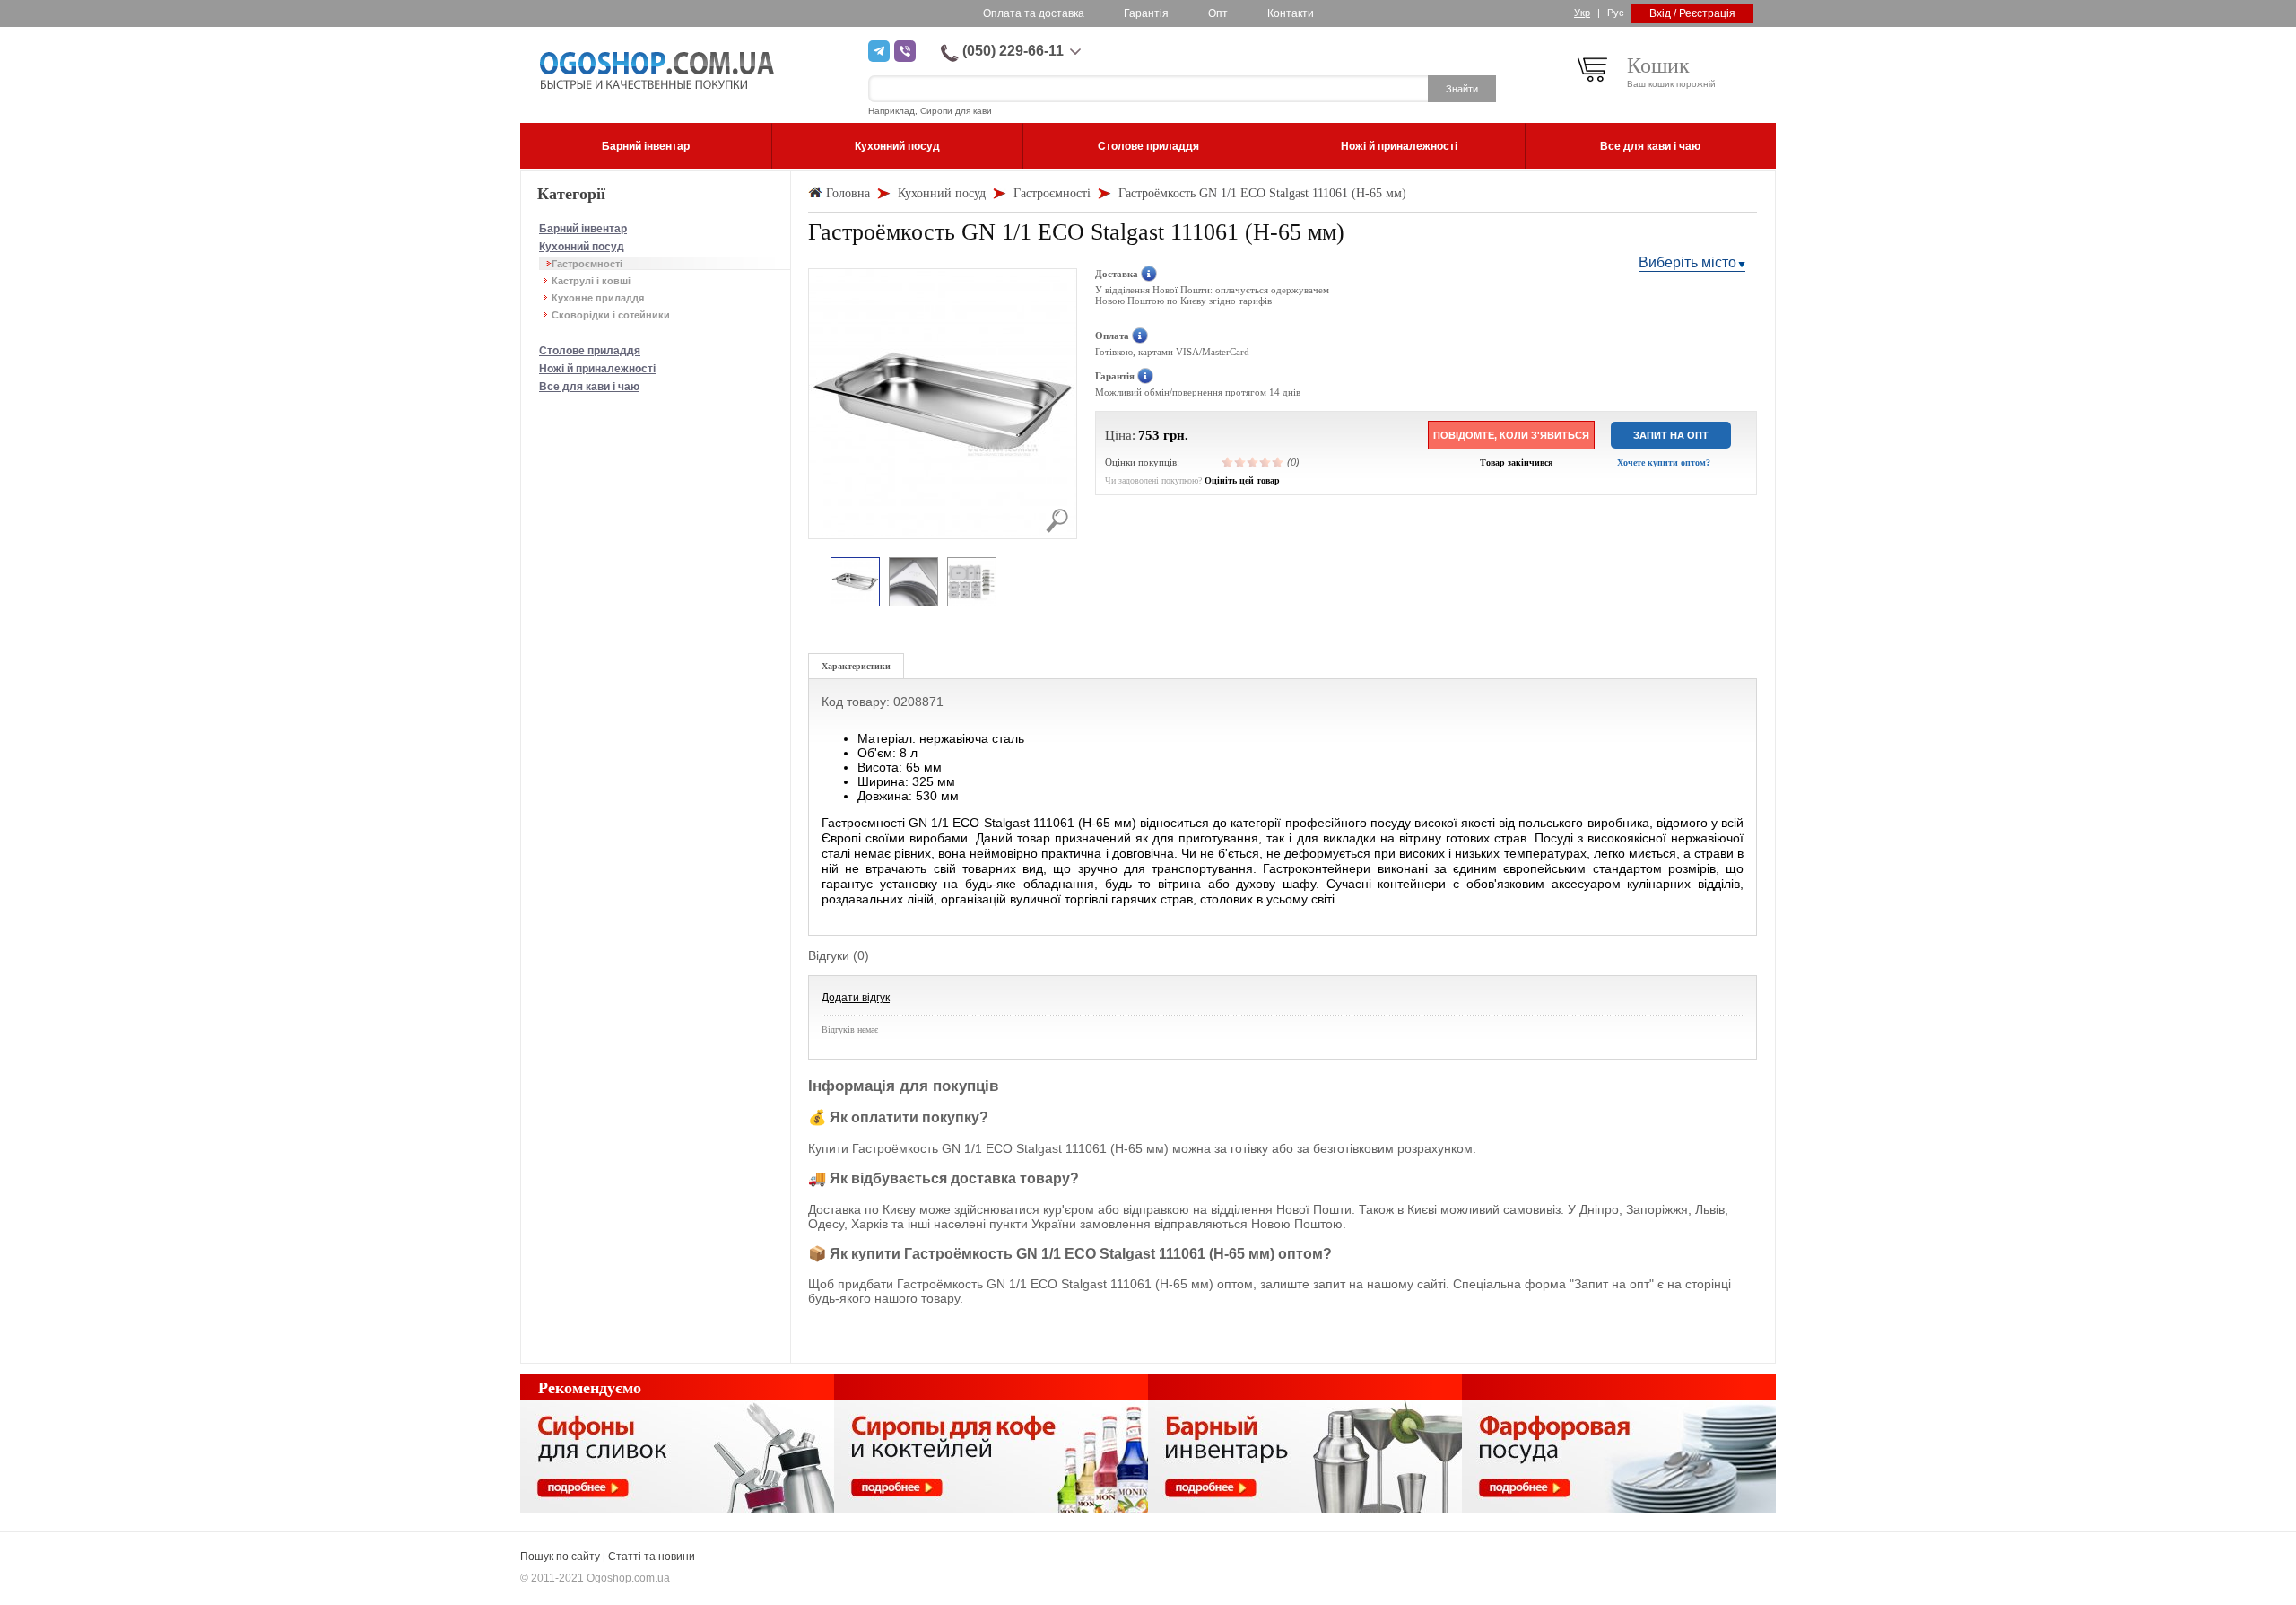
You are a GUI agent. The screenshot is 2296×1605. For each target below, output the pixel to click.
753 (1149, 435)
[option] (855, 583)
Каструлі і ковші (591, 281)
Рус (1616, 13)
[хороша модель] (1265, 462)
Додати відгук (856, 998)
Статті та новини (652, 1557)
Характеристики (856, 666)
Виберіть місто (1687, 262)
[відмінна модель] (1278, 462)
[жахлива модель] (1228, 462)
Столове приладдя (590, 351)
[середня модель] (1253, 462)
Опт (1218, 13)
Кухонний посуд (582, 247)
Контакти (1291, 13)
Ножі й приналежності (597, 369)
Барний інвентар (583, 229)
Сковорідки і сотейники (611, 315)
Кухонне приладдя (598, 298)
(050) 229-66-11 (1013, 51)
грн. (1176, 435)
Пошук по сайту (560, 1557)
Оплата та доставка (1034, 13)
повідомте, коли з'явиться (1511, 435)
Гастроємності (587, 264)
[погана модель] (1240, 462)
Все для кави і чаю (589, 387)
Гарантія (1146, 13)
